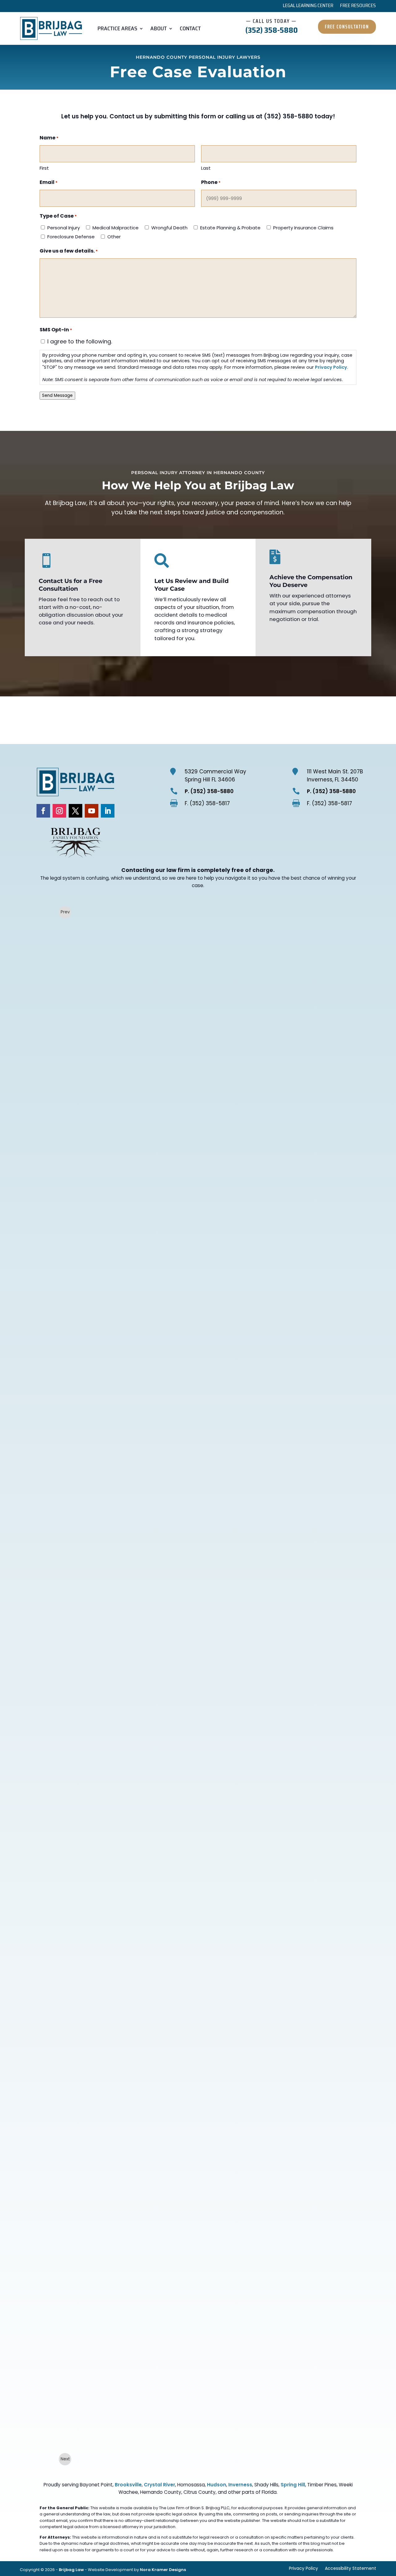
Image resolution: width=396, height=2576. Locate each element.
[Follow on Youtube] (92, 811)
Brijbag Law (71, 2570)
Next (65, 2459)
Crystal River (159, 2485)
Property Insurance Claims (303, 228)
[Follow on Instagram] (59, 811)
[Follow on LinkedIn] (108, 811)
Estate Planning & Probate (230, 228)
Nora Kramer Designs (163, 2570)
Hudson (217, 2485)
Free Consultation (347, 27)
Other (114, 237)
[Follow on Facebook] (43, 811)
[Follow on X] (75, 811)
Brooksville (128, 2485)
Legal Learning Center (308, 6)
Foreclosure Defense (71, 237)
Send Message (57, 395)
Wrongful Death (169, 228)
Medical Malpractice (116, 228)
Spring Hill (293, 2485)
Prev (65, 912)
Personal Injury (64, 228)
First (44, 168)
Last (206, 168)
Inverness (240, 2485)
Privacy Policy (331, 367)
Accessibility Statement (351, 2569)
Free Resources (358, 6)
